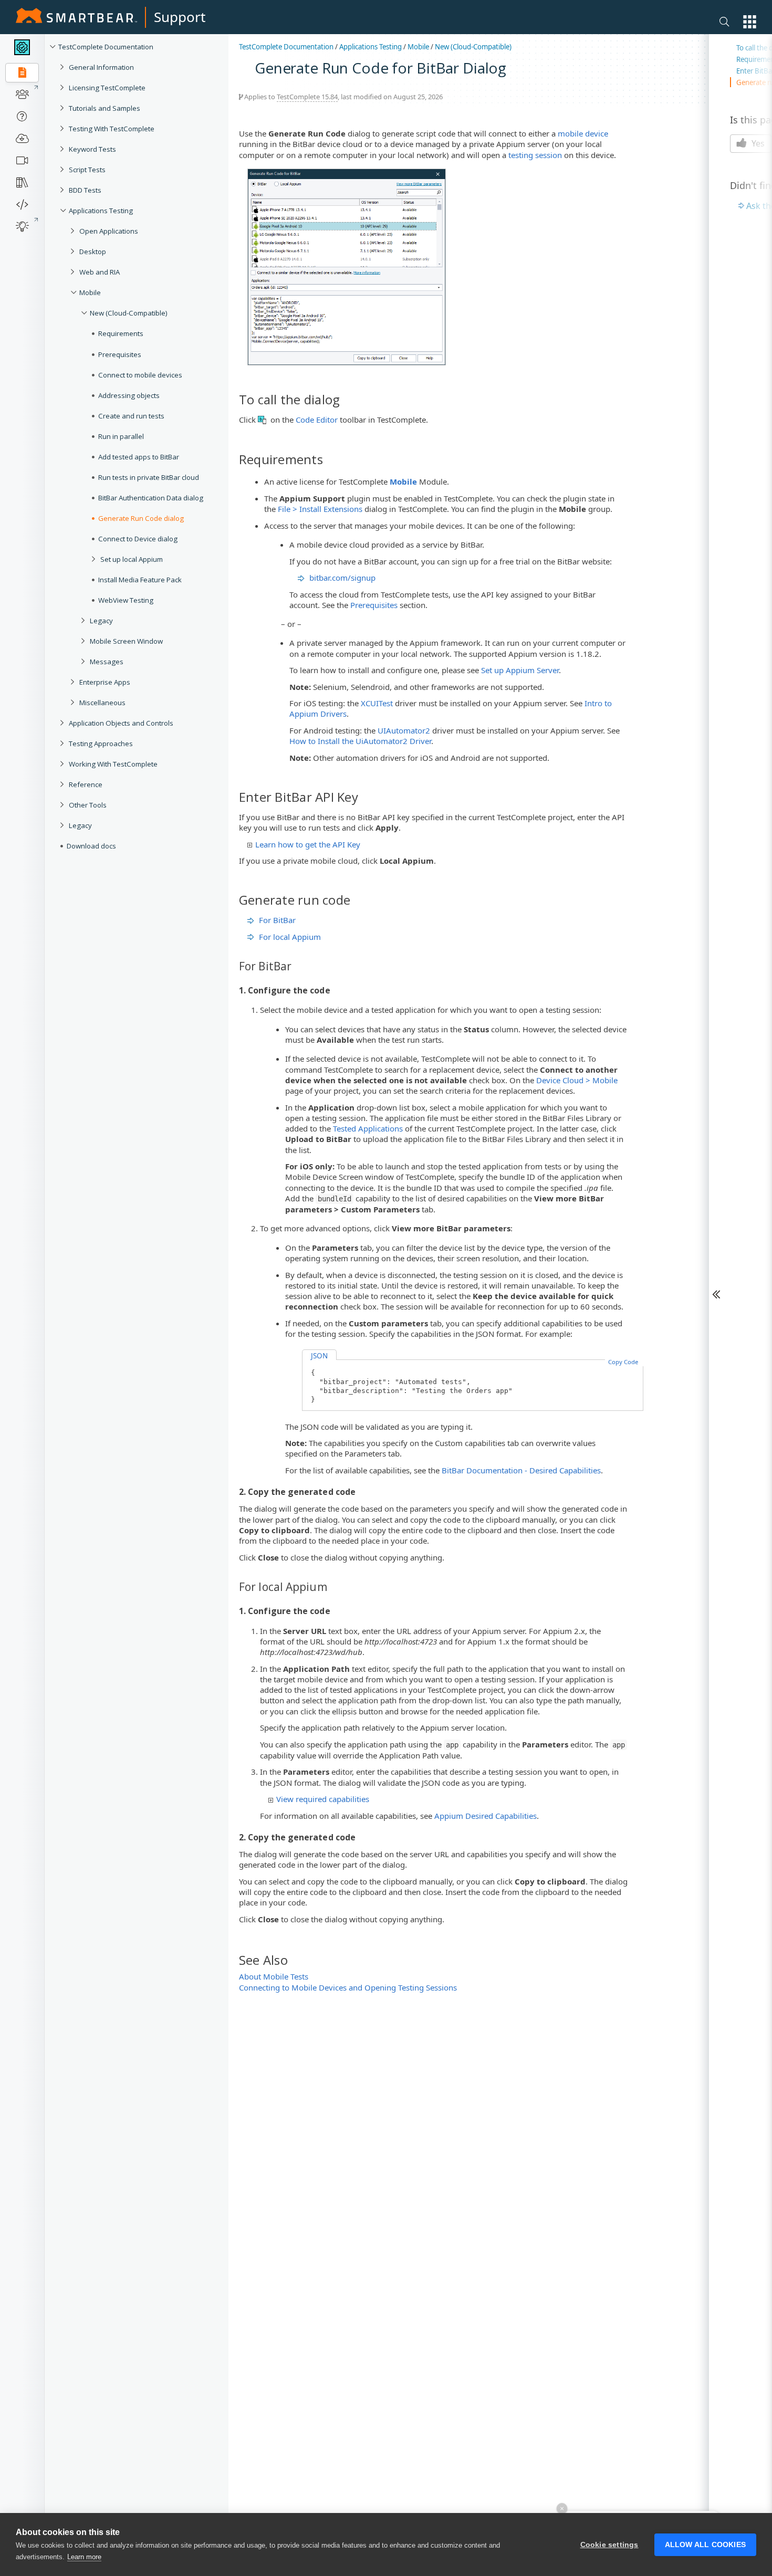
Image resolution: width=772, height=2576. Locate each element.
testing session (535, 155)
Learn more (84, 2557)
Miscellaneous (102, 703)
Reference (86, 784)
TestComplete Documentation (106, 47)
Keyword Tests (92, 149)
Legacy (101, 621)
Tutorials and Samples (105, 108)
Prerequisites (120, 354)
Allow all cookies (705, 2545)
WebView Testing (126, 600)
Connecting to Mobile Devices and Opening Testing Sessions (348, 1987)
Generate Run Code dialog (141, 518)
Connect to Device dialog (138, 539)
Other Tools (88, 805)
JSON (319, 1356)
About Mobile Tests (274, 1976)
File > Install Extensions (320, 509)
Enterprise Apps (105, 682)
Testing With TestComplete (112, 129)
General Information (101, 67)
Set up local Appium (132, 559)
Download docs (91, 846)
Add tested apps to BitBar (139, 457)
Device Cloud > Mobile (577, 1080)
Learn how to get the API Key (308, 844)
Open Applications (109, 231)
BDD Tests (85, 190)
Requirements (121, 333)
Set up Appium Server (520, 670)
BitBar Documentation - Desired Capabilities (521, 1470)
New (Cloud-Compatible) (129, 313)
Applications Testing (101, 211)
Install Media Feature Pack (140, 580)
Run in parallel (121, 436)
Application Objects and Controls (121, 723)
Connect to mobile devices (140, 375)
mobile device (583, 133)
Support (180, 17)
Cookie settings (609, 2545)
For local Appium (290, 937)
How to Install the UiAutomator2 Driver (360, 741)
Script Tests (87, 170)
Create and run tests (131, 416)
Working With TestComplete (113, 764)
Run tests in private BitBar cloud (149, 477)
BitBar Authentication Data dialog (151, 498)
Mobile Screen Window (126, 641)
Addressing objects (129, 395)
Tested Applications (368, 1128)
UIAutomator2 (404, 730)
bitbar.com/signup (342, 578)
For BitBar (277, 920)
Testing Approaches (101, 744)
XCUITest (377, 703)
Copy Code (623, 1362)
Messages (107, 662)
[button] (750, 22)
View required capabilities (323, 1799)
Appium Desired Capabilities (486, 1816)
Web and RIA (100, 272)
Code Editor (317, 420)
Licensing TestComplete (107, 88)
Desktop (93, 252)
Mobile (90, 292)
